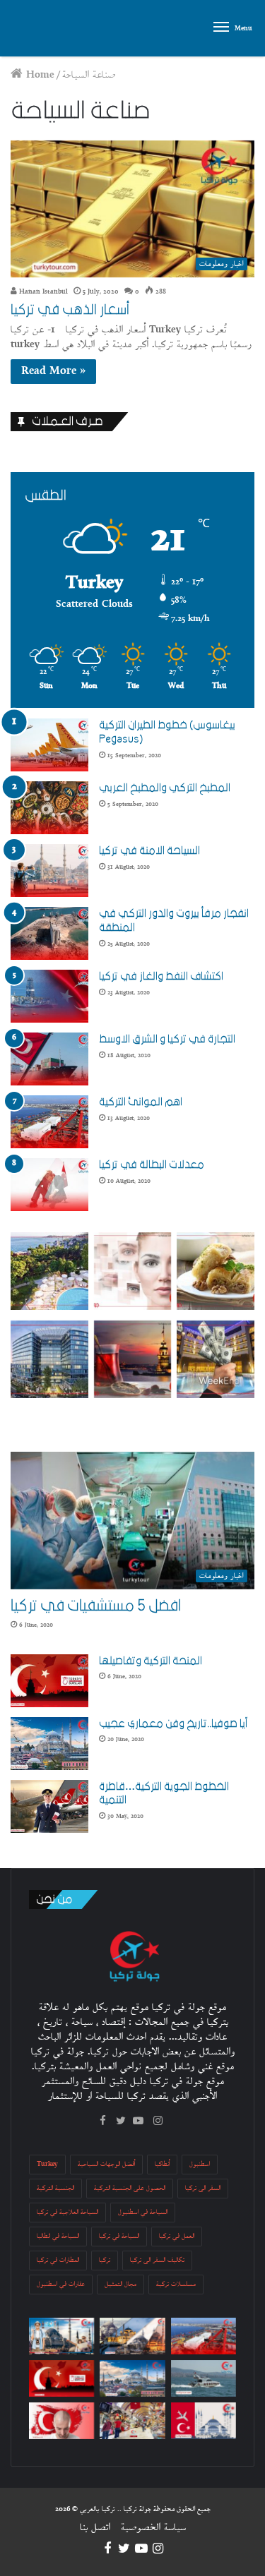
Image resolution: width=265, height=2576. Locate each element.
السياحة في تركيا (119, 2236)
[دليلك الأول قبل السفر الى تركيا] (61, 2336)
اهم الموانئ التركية (141, 1102)
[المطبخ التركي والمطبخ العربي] (49, 808)
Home (39, 75)
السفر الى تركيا (203, 2188)
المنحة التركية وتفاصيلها (151, 1661)
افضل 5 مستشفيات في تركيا (96, 1606)
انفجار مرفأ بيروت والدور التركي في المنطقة (174, 920)
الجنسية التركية (55, 2188)
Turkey (47, 2164)
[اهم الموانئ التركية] (49, 1122)
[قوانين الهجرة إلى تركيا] (204, 2421)
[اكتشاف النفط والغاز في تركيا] (49, 996)
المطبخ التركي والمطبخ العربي (165, 788)
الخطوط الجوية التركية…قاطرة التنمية (164, 1793)
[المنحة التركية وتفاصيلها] (49, 1681)
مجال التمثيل (120, 2284)
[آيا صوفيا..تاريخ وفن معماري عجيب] (49, 1744)
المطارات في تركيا (58, 2260)
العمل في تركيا (177, 2236)
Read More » (53, 372)
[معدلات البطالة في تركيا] (49, 1185)
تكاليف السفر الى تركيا (157, 2260)
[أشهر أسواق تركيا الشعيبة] (132, 2421)
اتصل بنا (95, 2528)
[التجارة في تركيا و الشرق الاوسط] (49, 1059)
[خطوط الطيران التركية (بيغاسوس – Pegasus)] (49, 745)
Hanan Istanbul (42, 292)
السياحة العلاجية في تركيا (67, 2212)
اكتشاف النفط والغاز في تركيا (161, 976)
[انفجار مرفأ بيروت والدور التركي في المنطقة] (49, 933)
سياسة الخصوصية (153, 2528)
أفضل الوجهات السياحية (106, 2164)
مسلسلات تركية (176, 2284)
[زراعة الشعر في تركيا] (61, 2421)
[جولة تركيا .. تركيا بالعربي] (31, 28)
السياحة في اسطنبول (143, 2212)
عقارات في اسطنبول (61, 2284)
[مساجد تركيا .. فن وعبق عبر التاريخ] (132, 2336)
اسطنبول (200, 2164)
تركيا (105, 2260)
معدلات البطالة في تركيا (152, 1164)
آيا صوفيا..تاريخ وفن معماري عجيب (173, 1723)
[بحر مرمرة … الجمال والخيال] (204, 2378)
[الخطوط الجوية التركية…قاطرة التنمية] (49, 1806)
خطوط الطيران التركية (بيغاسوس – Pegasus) (170, 732)
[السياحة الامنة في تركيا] (49, 871)
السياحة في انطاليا (58, 2236)
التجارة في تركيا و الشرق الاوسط (167, 1039)
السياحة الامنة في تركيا (149, 850)
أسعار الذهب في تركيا (70, 310)
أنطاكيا (162, 2164)
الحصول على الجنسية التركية (130, 2188)
